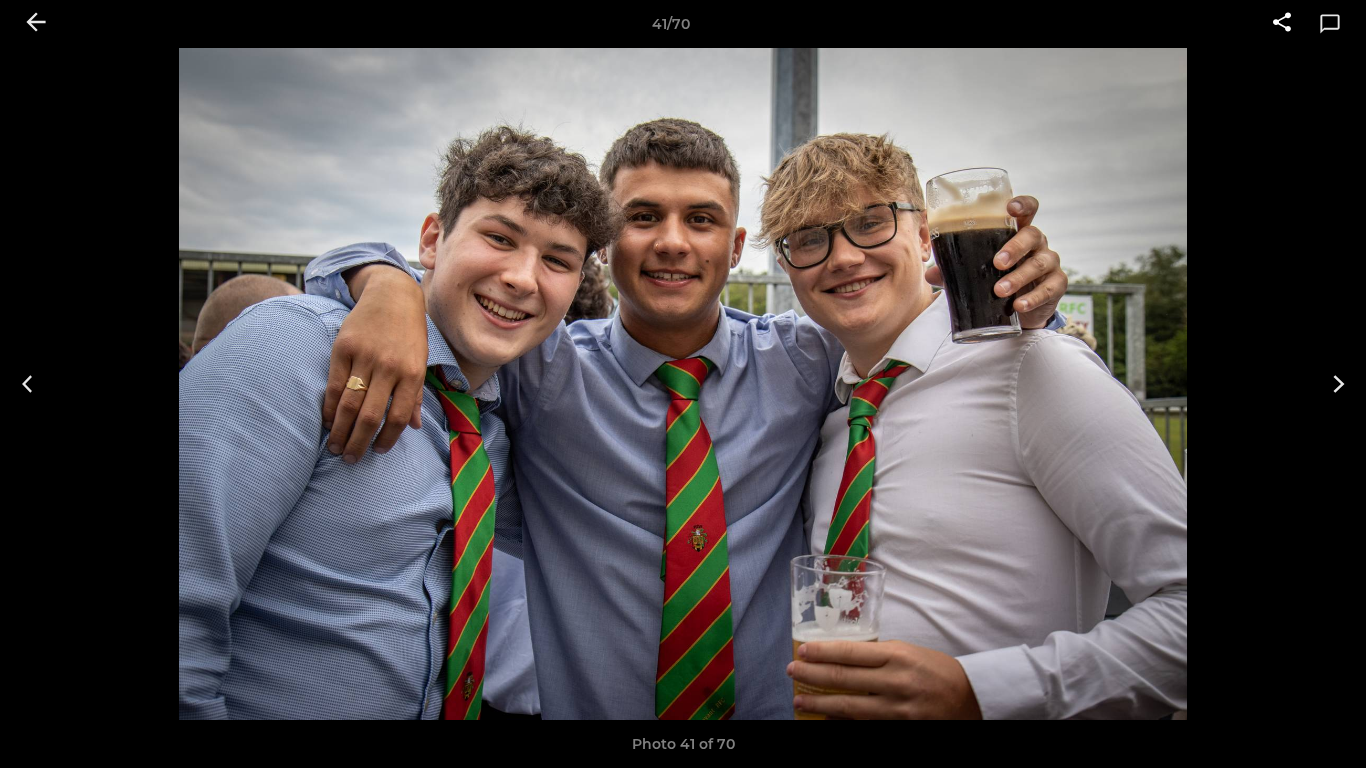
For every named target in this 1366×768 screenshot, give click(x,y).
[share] (1282, 24)
